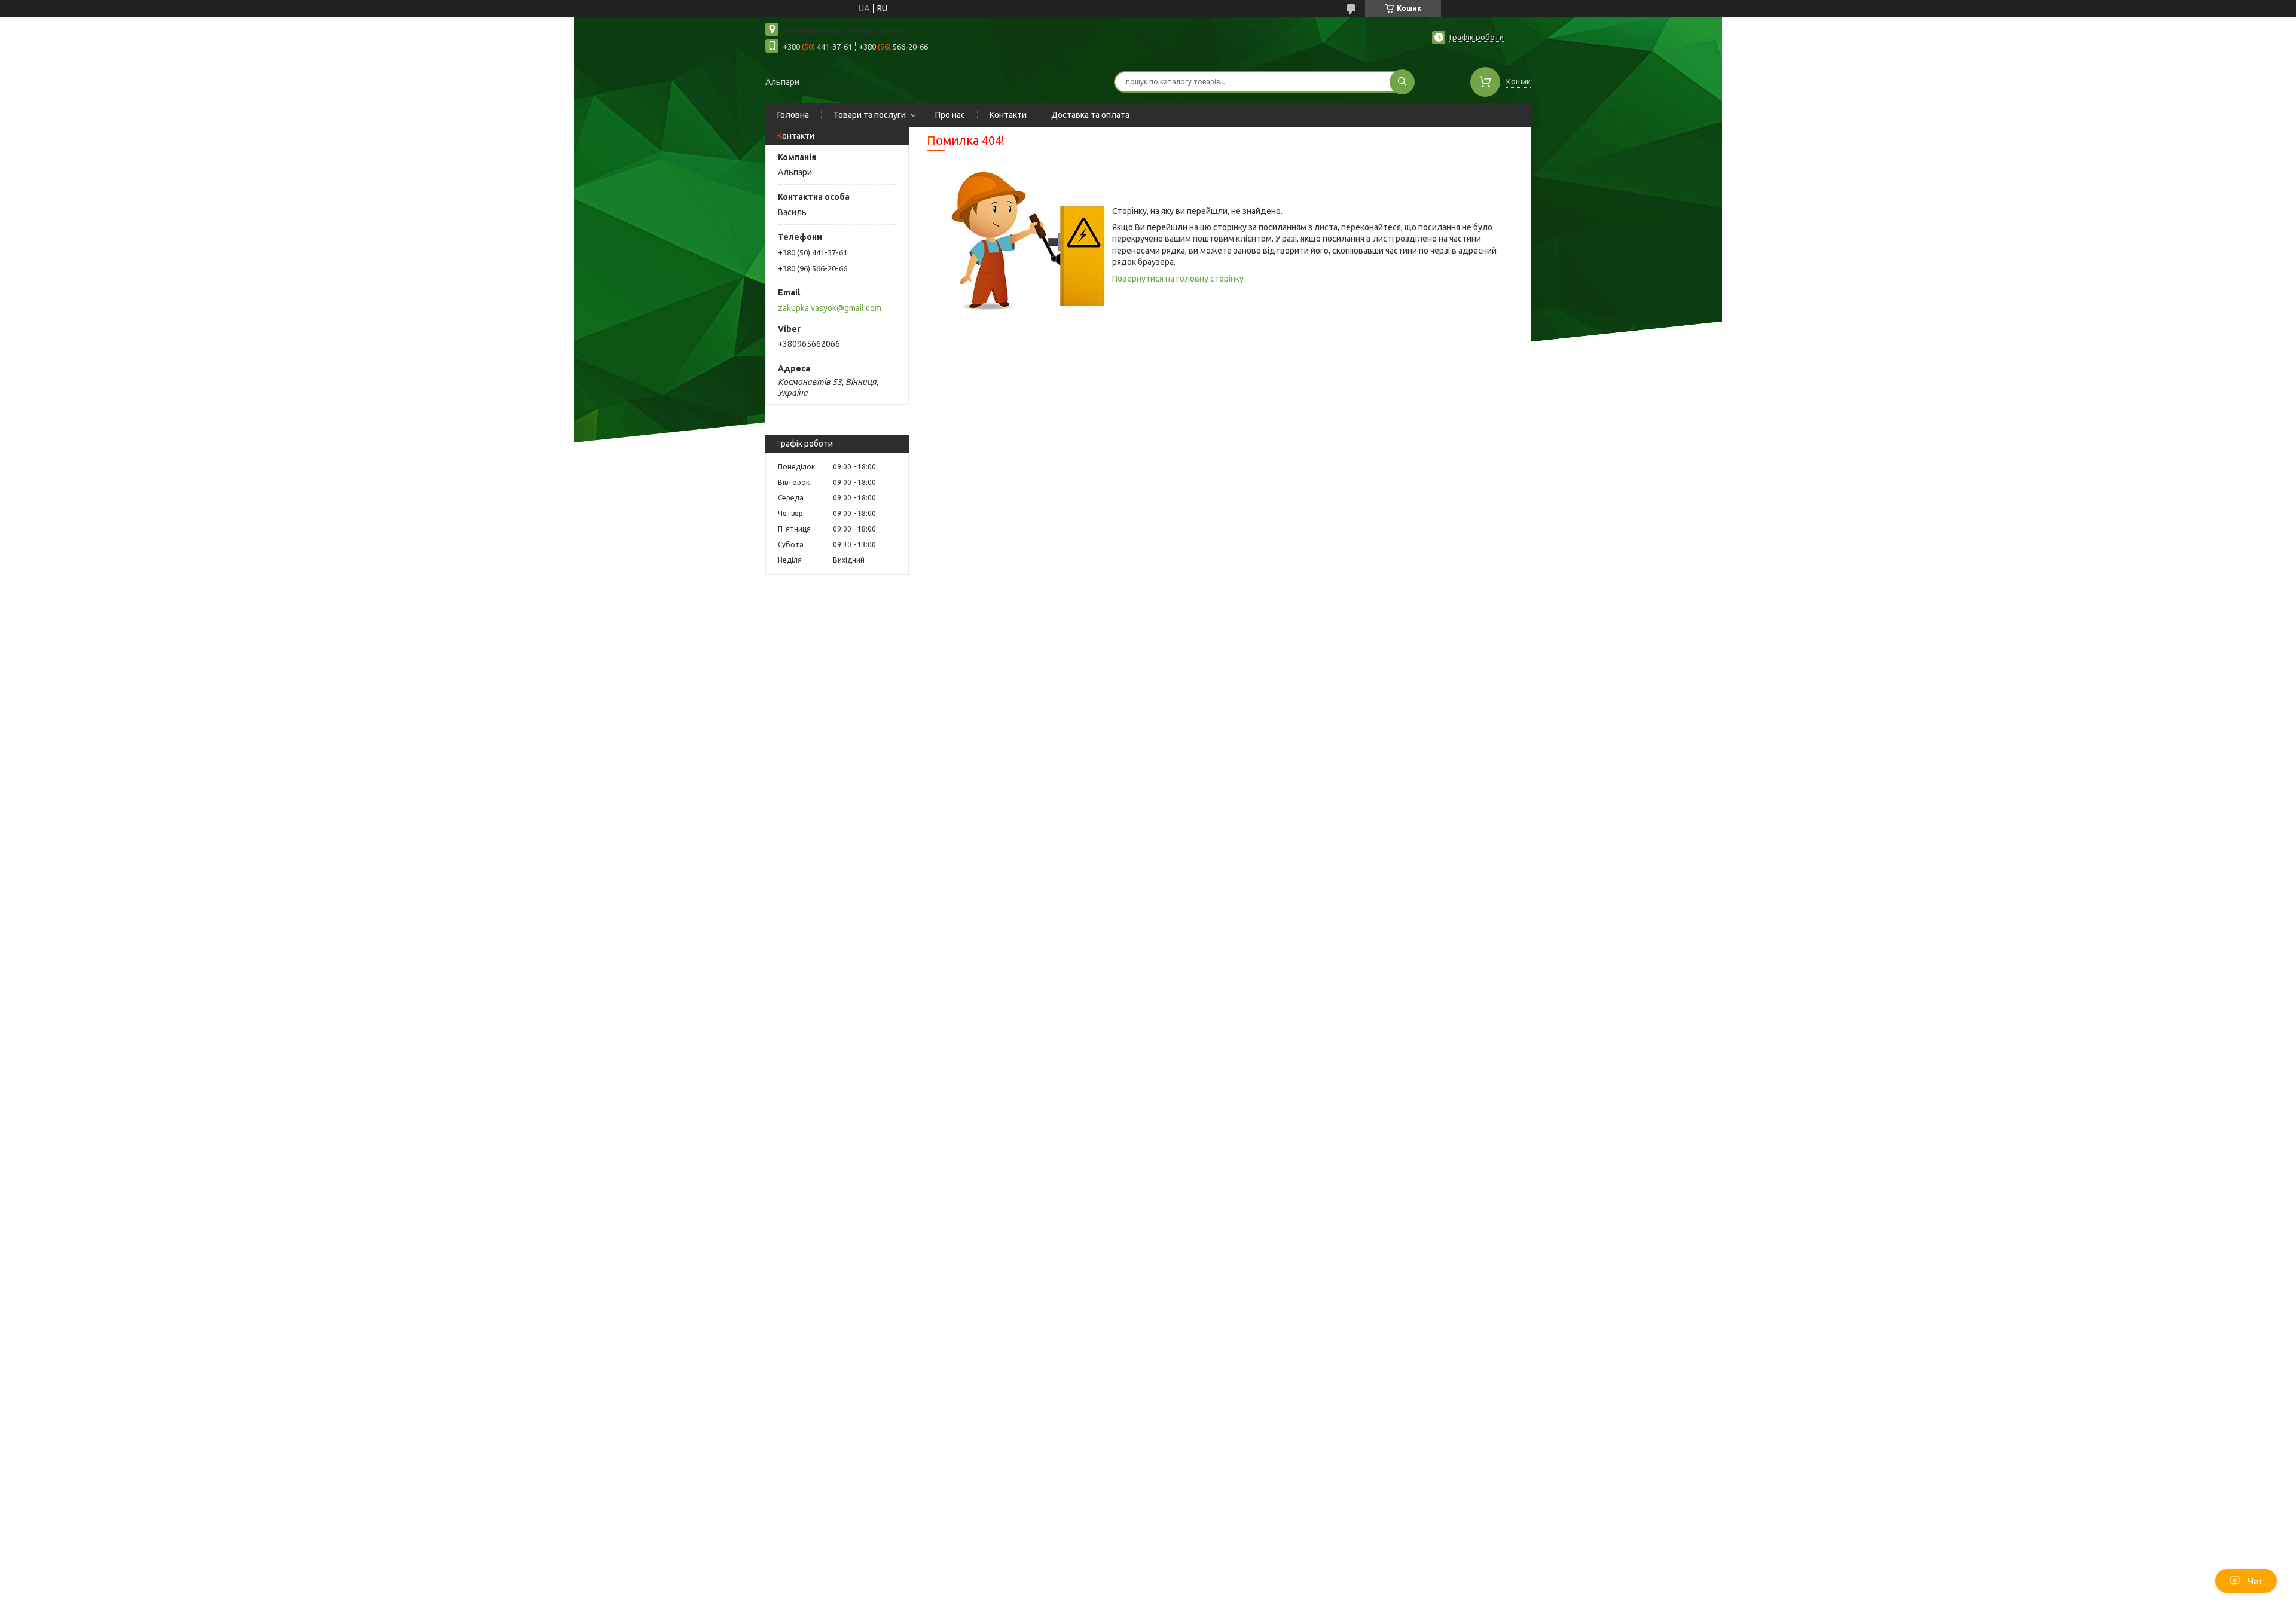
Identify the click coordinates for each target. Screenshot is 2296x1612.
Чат (2255, 1581)
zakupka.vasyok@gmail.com (830, 308)
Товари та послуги (870, 115)
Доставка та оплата (1090, 115)
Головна (793, 115)
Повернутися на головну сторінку (1178, 279)
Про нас (950, 115)
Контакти (1008, 115)
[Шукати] (1402, 82)
